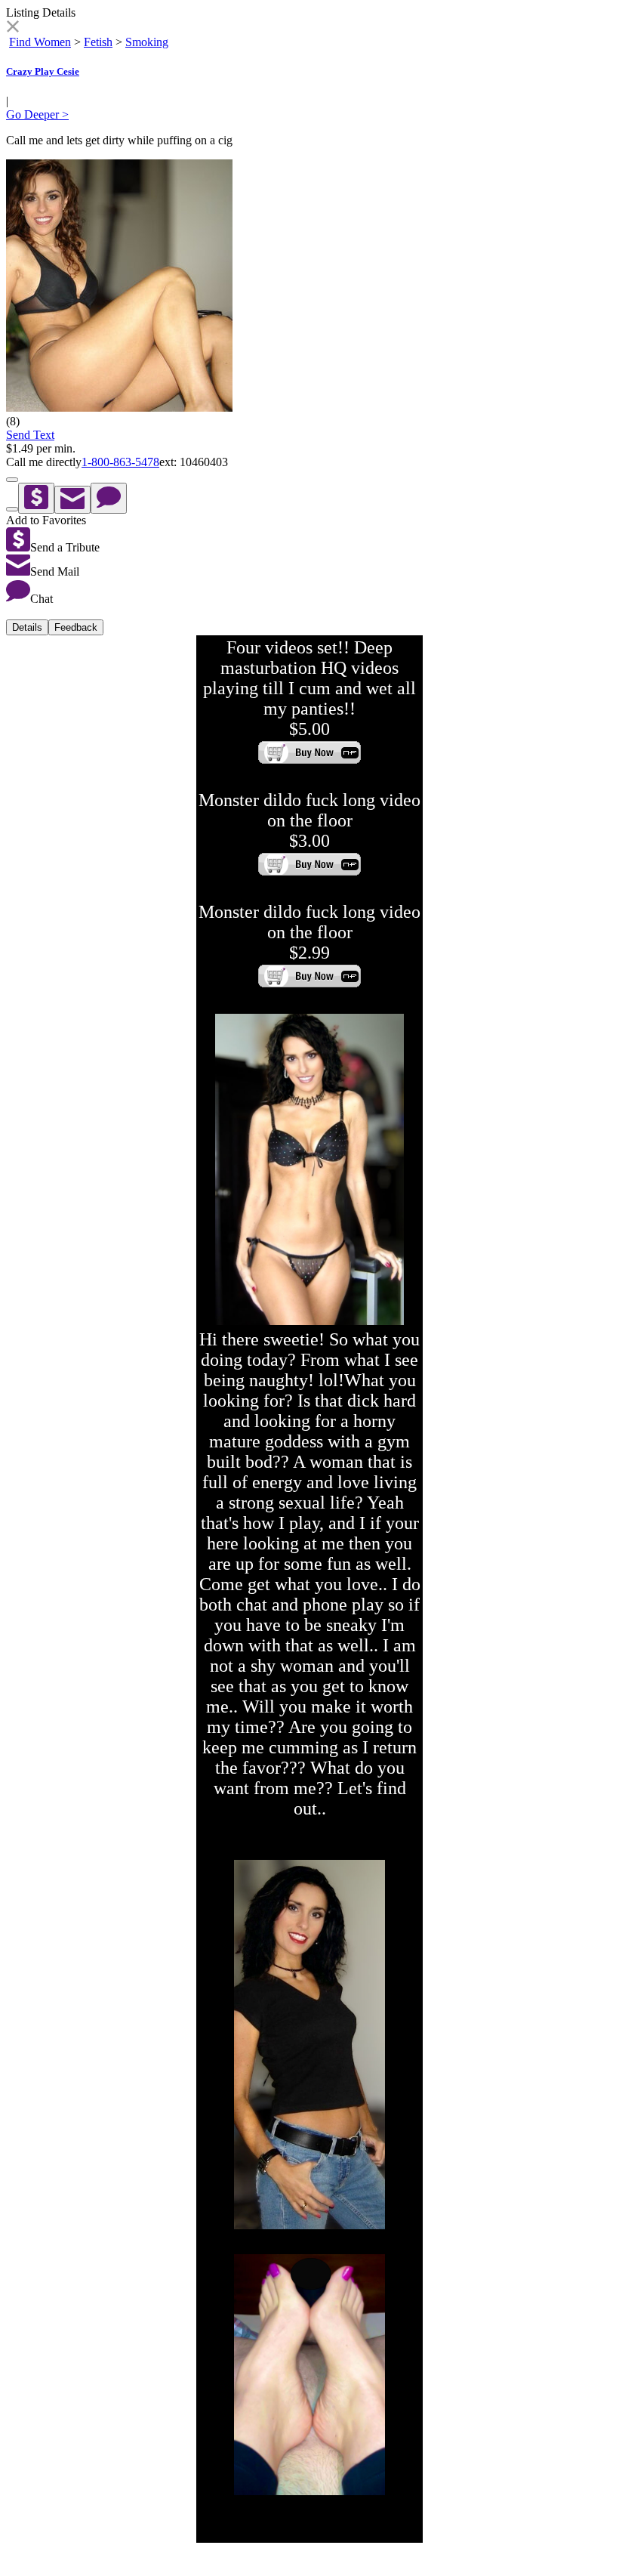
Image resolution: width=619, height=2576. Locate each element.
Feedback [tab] (76, 627)
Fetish (98, 42)
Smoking (147, 42)
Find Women (40, 42)
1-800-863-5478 (120, 462)
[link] (12, 28)
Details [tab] (27, 627)
